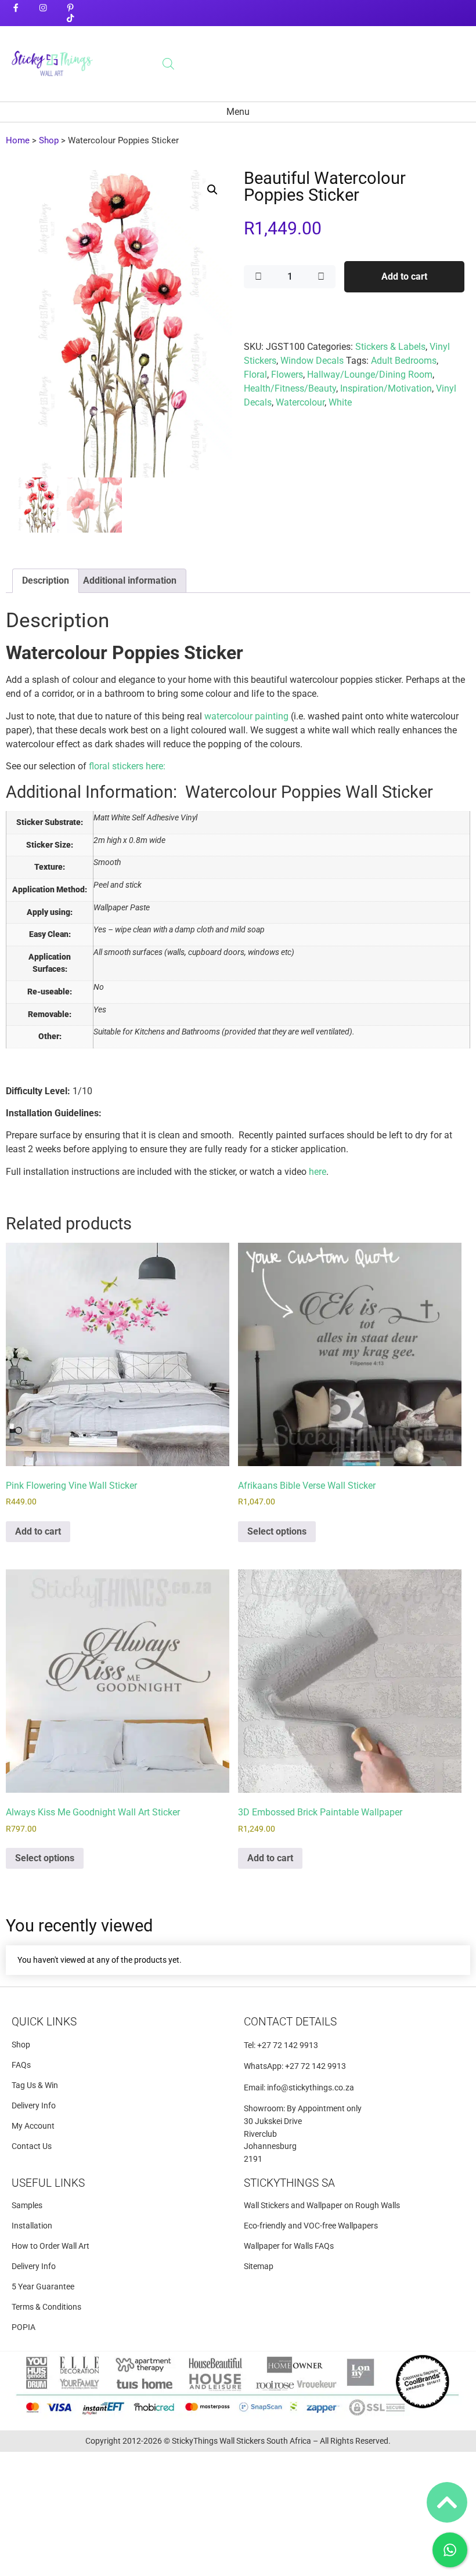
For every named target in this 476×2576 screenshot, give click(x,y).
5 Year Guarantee (43, 2287)
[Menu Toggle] (238, 112)
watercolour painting (246, 716)
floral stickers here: (127, 766)
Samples (27, 2206)
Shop (49, 140)
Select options (277, 1531)
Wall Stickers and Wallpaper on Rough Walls (322, 2206)
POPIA (24, 2327)
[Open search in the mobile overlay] (168, 64)
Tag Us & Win (35, 2085)
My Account (33, 2126)
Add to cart (404, 276)
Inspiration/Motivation (386, 388)
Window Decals (312, 361)
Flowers (287, 375)
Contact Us (32, 2146)
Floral (255, 375)
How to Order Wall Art (51, 2246)
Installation (32, 2226)
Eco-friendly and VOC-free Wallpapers (311, 2226)
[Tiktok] (71, 18)
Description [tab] (46, 580)
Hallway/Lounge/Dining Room (370, 375)
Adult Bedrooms (404, 361)
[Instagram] (43, 8)
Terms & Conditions (46, 2307)
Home (18, 140)
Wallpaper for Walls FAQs (289, 2246)
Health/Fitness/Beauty (290, 388)
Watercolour (300, 402)
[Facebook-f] (15, 8)
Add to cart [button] (38, 1531)
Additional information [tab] (130, 580)
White (340, 402)
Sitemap (259, 2266)
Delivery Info (34, 2106)
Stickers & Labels (390, 347)
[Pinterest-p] (71, 8)
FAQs (21, 2065)
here (318, 1172)
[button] (212, 190)
